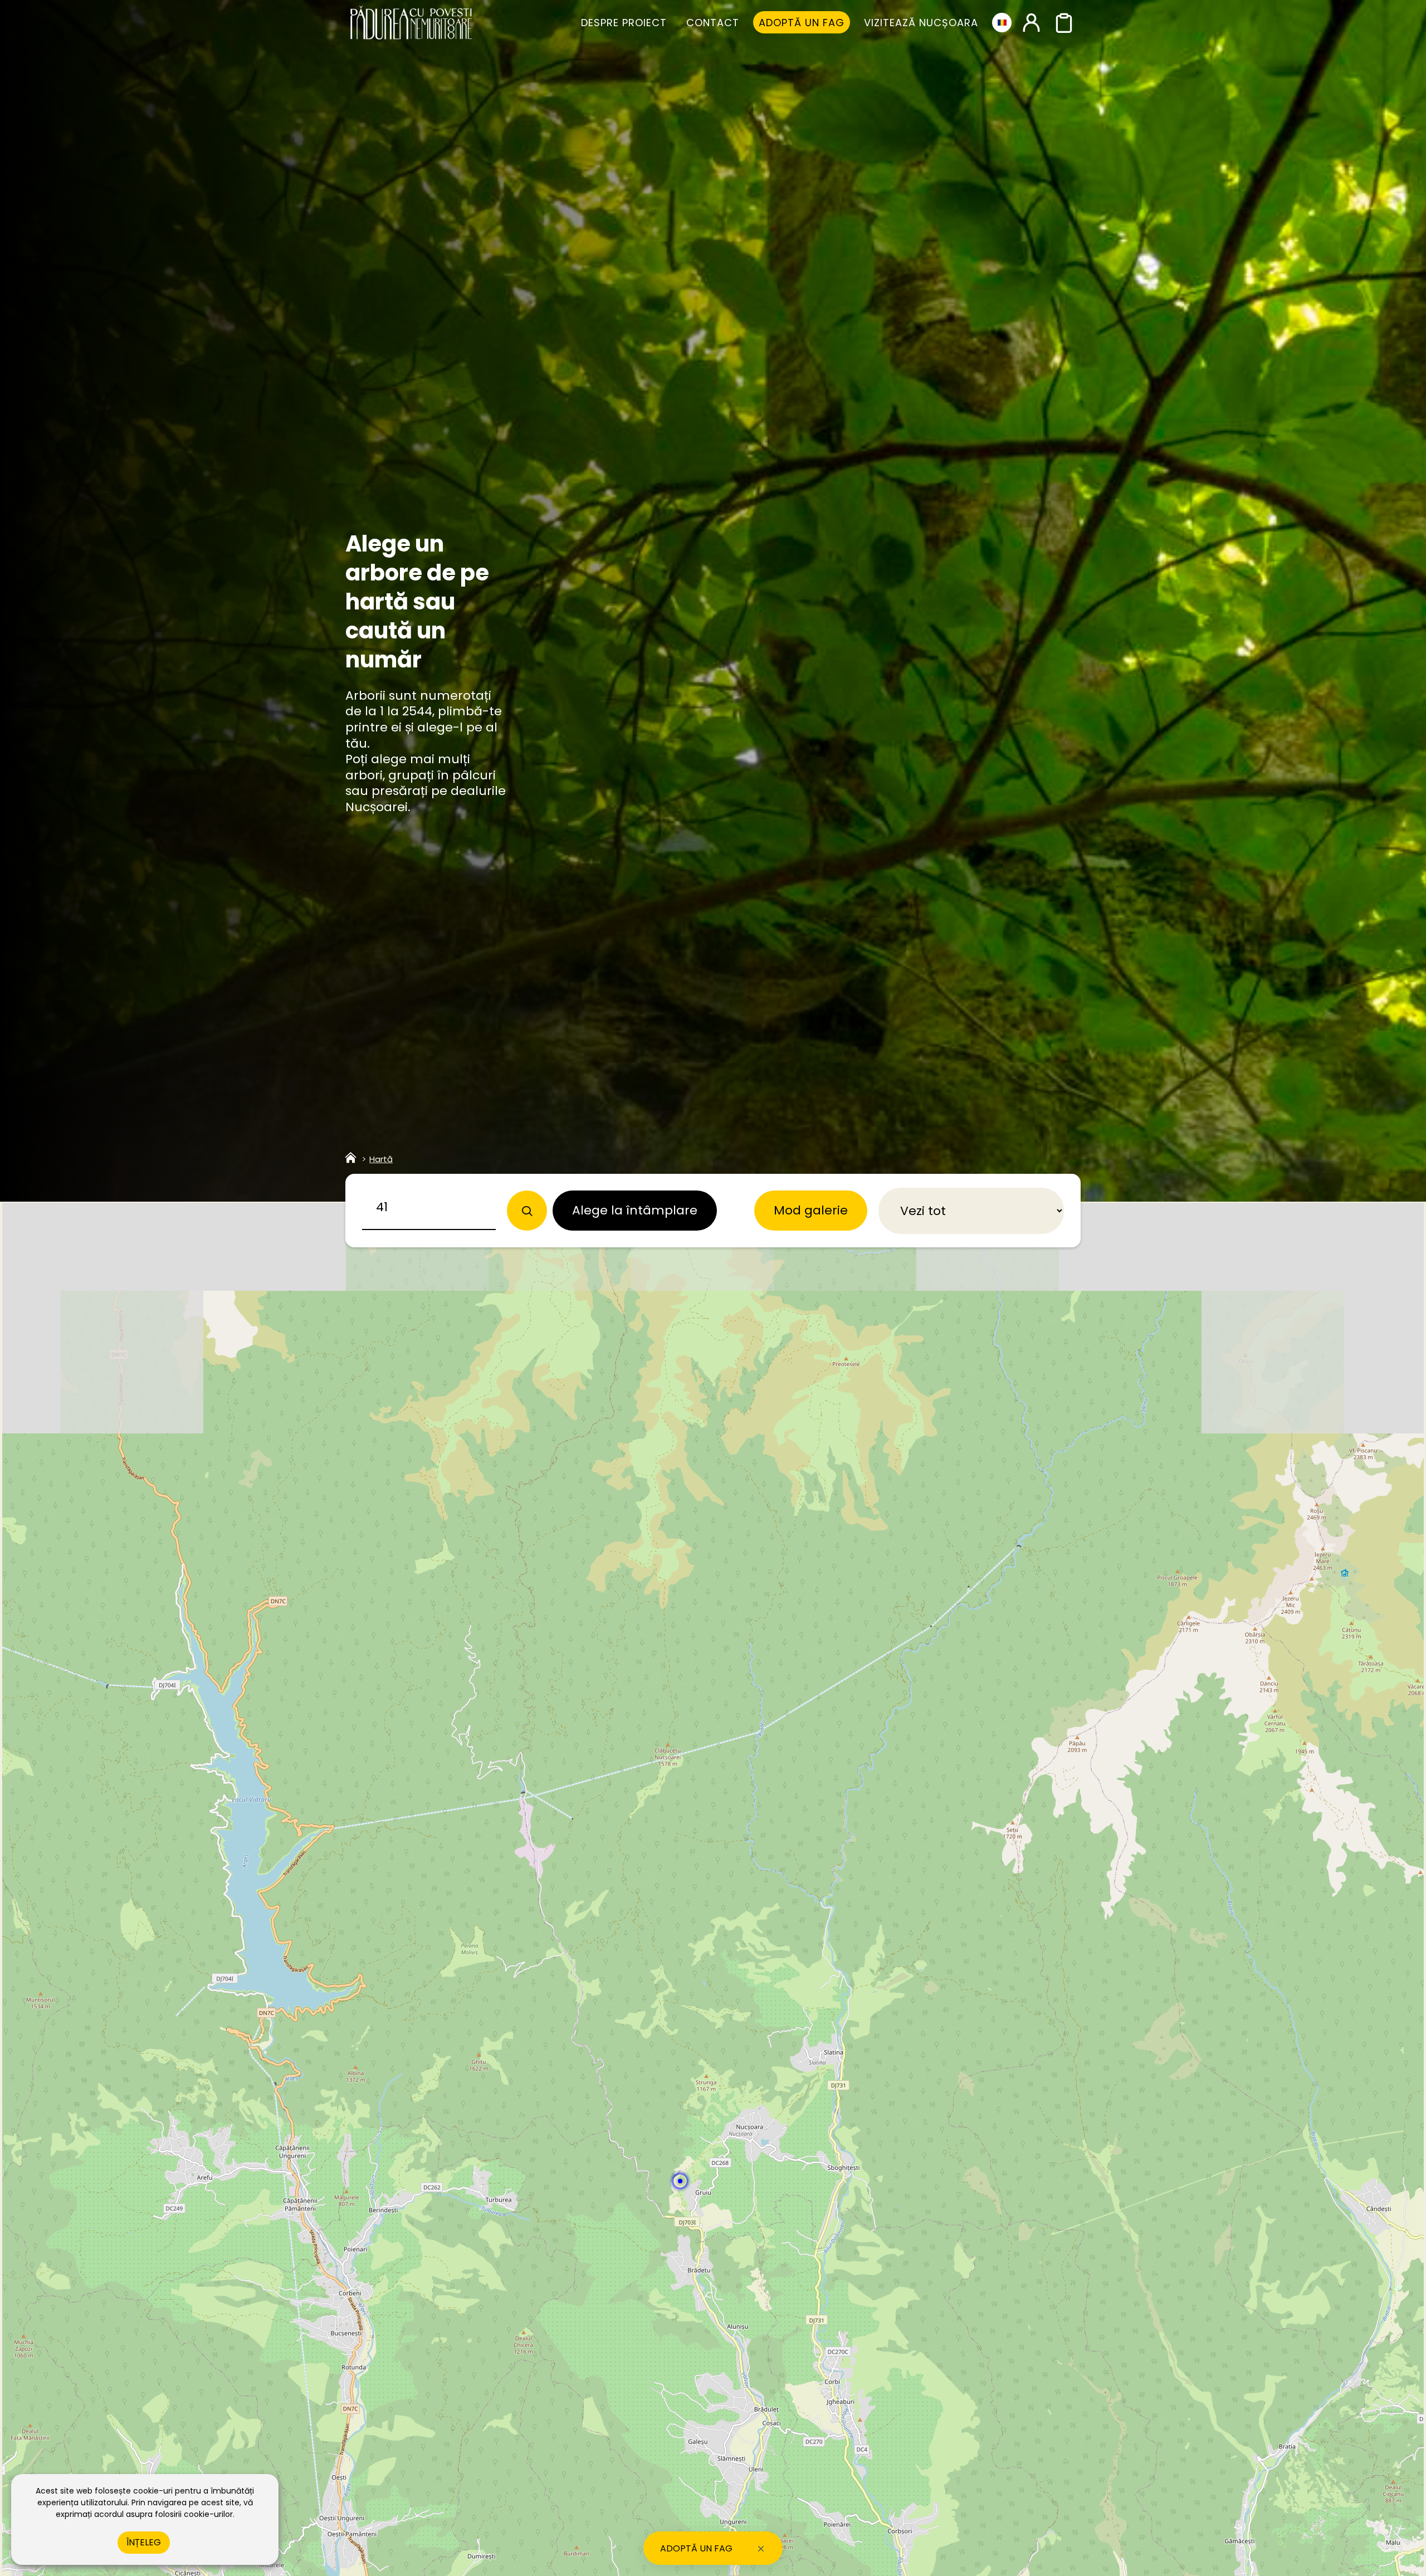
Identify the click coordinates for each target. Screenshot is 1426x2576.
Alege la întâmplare (635, 1210)
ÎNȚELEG (144, 2542)
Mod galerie (811, 1210)
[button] (680, 2181)
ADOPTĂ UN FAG (696, 2548)
